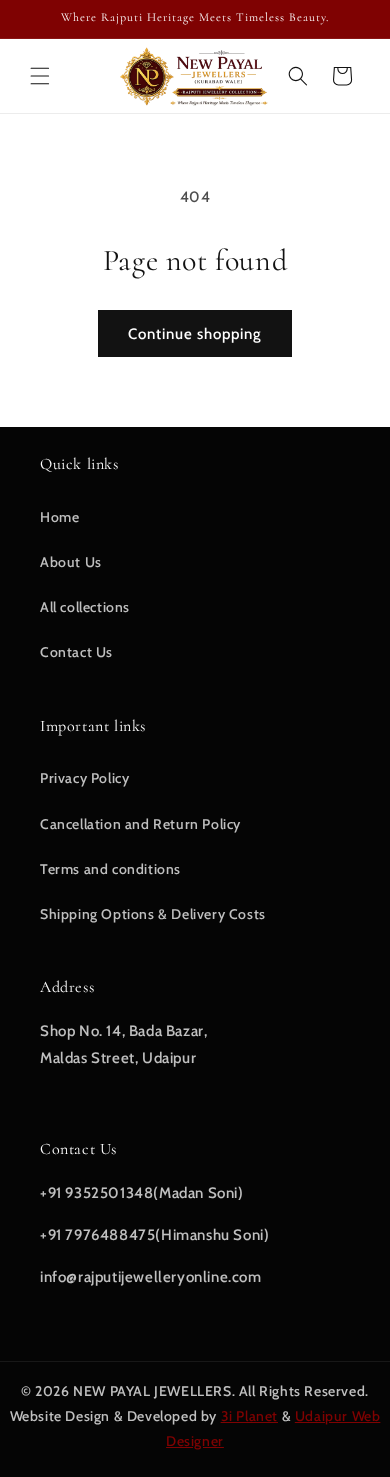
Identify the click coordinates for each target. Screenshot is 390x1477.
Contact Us (76, 652)
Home (59, 517)
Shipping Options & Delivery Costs (153, 914)
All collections (85, 607)
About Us (71, 562)
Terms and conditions (110, 869)
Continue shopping (195, 334)
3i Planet (249, 1416)
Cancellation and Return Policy (140, 824)
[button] (40, 76)
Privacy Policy (84, 778)
